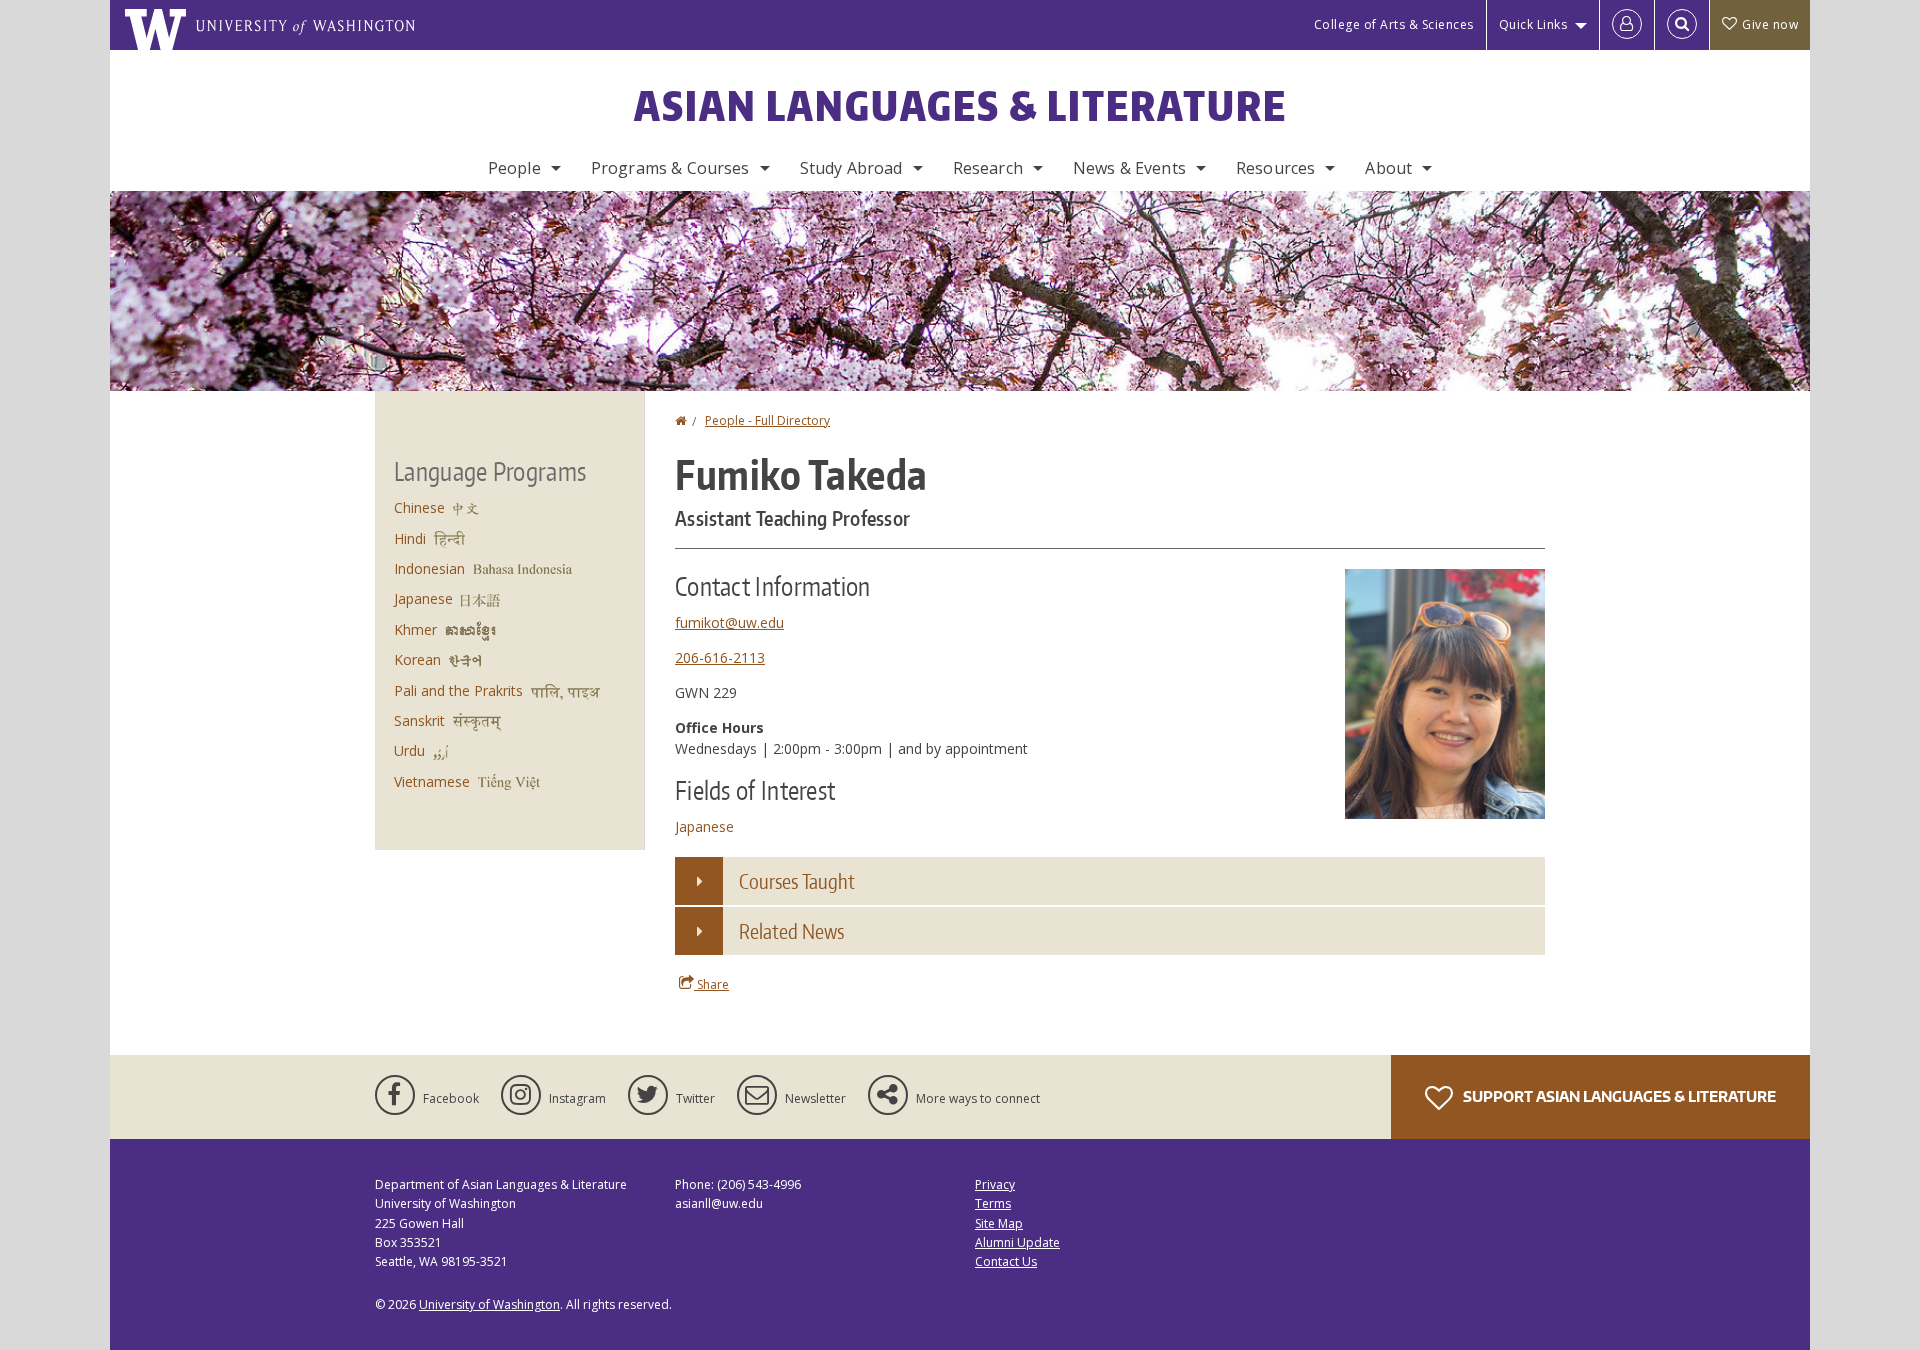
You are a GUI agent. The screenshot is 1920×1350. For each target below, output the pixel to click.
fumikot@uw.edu (729, 622)
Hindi (410, 538)
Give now (1770, 24)
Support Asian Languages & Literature (1618, 1096)
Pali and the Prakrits (458, 690)
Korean (417, 659)
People (514, 168)
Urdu (409, 750)
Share (711, 984)
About (1388, 168)
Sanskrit (419, 720)
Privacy (995, 1184)
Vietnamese (432, 781)
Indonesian (429, 568)
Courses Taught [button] (797, 881)
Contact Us (1006, 1261)
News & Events (1129, 168)
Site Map (999, 1223)
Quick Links (1533, 24)
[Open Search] (1682, 25)
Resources (1275, 168)
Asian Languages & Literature (960, 106)
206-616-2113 (720, 657)
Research (988, 168)
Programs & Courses (670, 168)
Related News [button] (791, 931)
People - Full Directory (767, 420)
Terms (993, 1203)
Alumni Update (1017, 1242)
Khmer (415, 629)
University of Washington (489, 1304)
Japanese (704, 826)
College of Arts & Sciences (1394, 24)
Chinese (419, 507)
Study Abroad (851, 168)
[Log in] (1627, 25)
